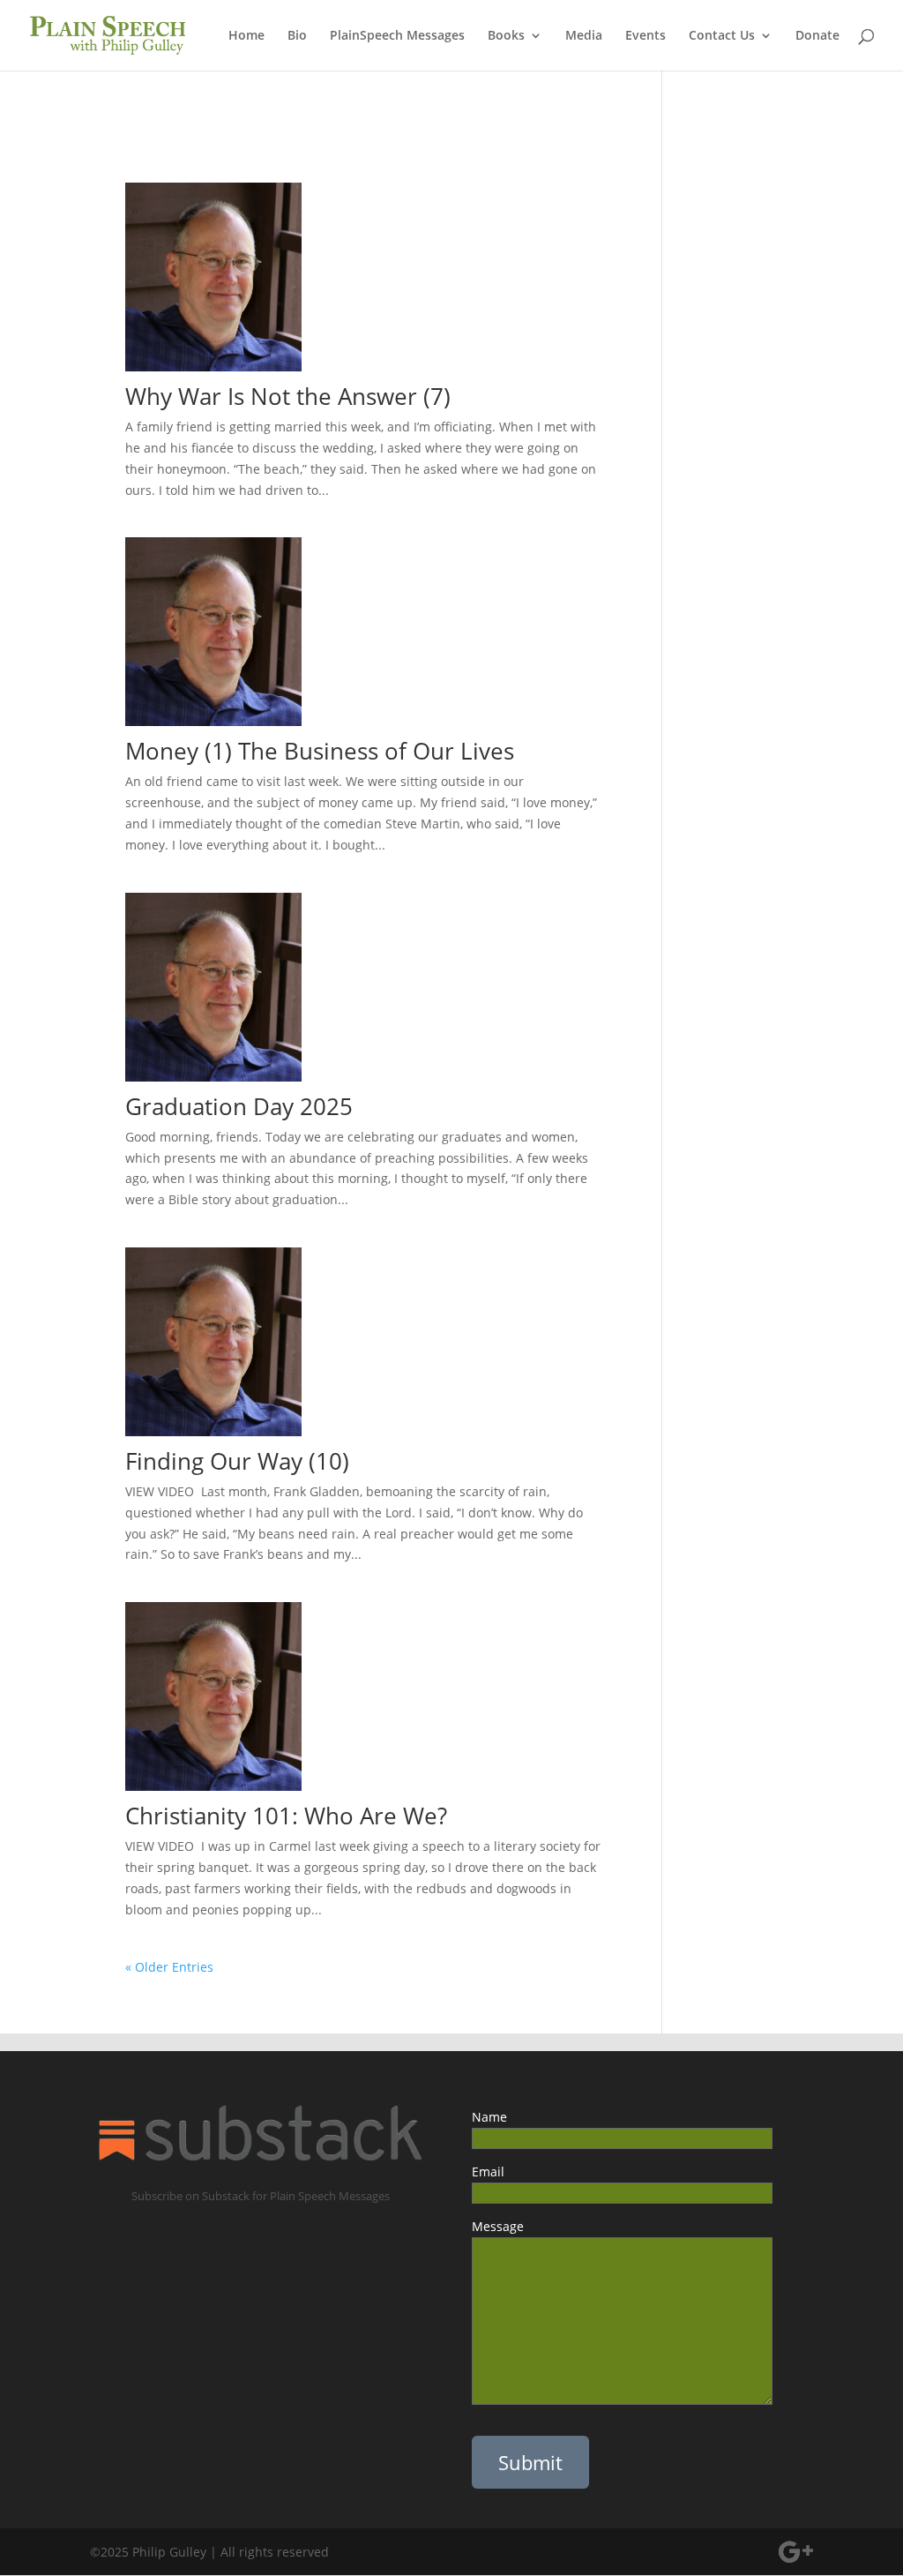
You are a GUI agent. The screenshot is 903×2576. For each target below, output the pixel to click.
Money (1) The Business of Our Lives (320, 751)
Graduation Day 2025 (239, 1106)
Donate (817, 36)
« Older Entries (169, 1967)
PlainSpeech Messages (397, 36)
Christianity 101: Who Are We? (305, 1816)
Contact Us (722, 36)
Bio (297, 36)
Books (506, 36)
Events (646, 36)
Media (584, 36)
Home (246, 36)
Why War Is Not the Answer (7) (288, 396)
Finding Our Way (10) (237, 1461)
